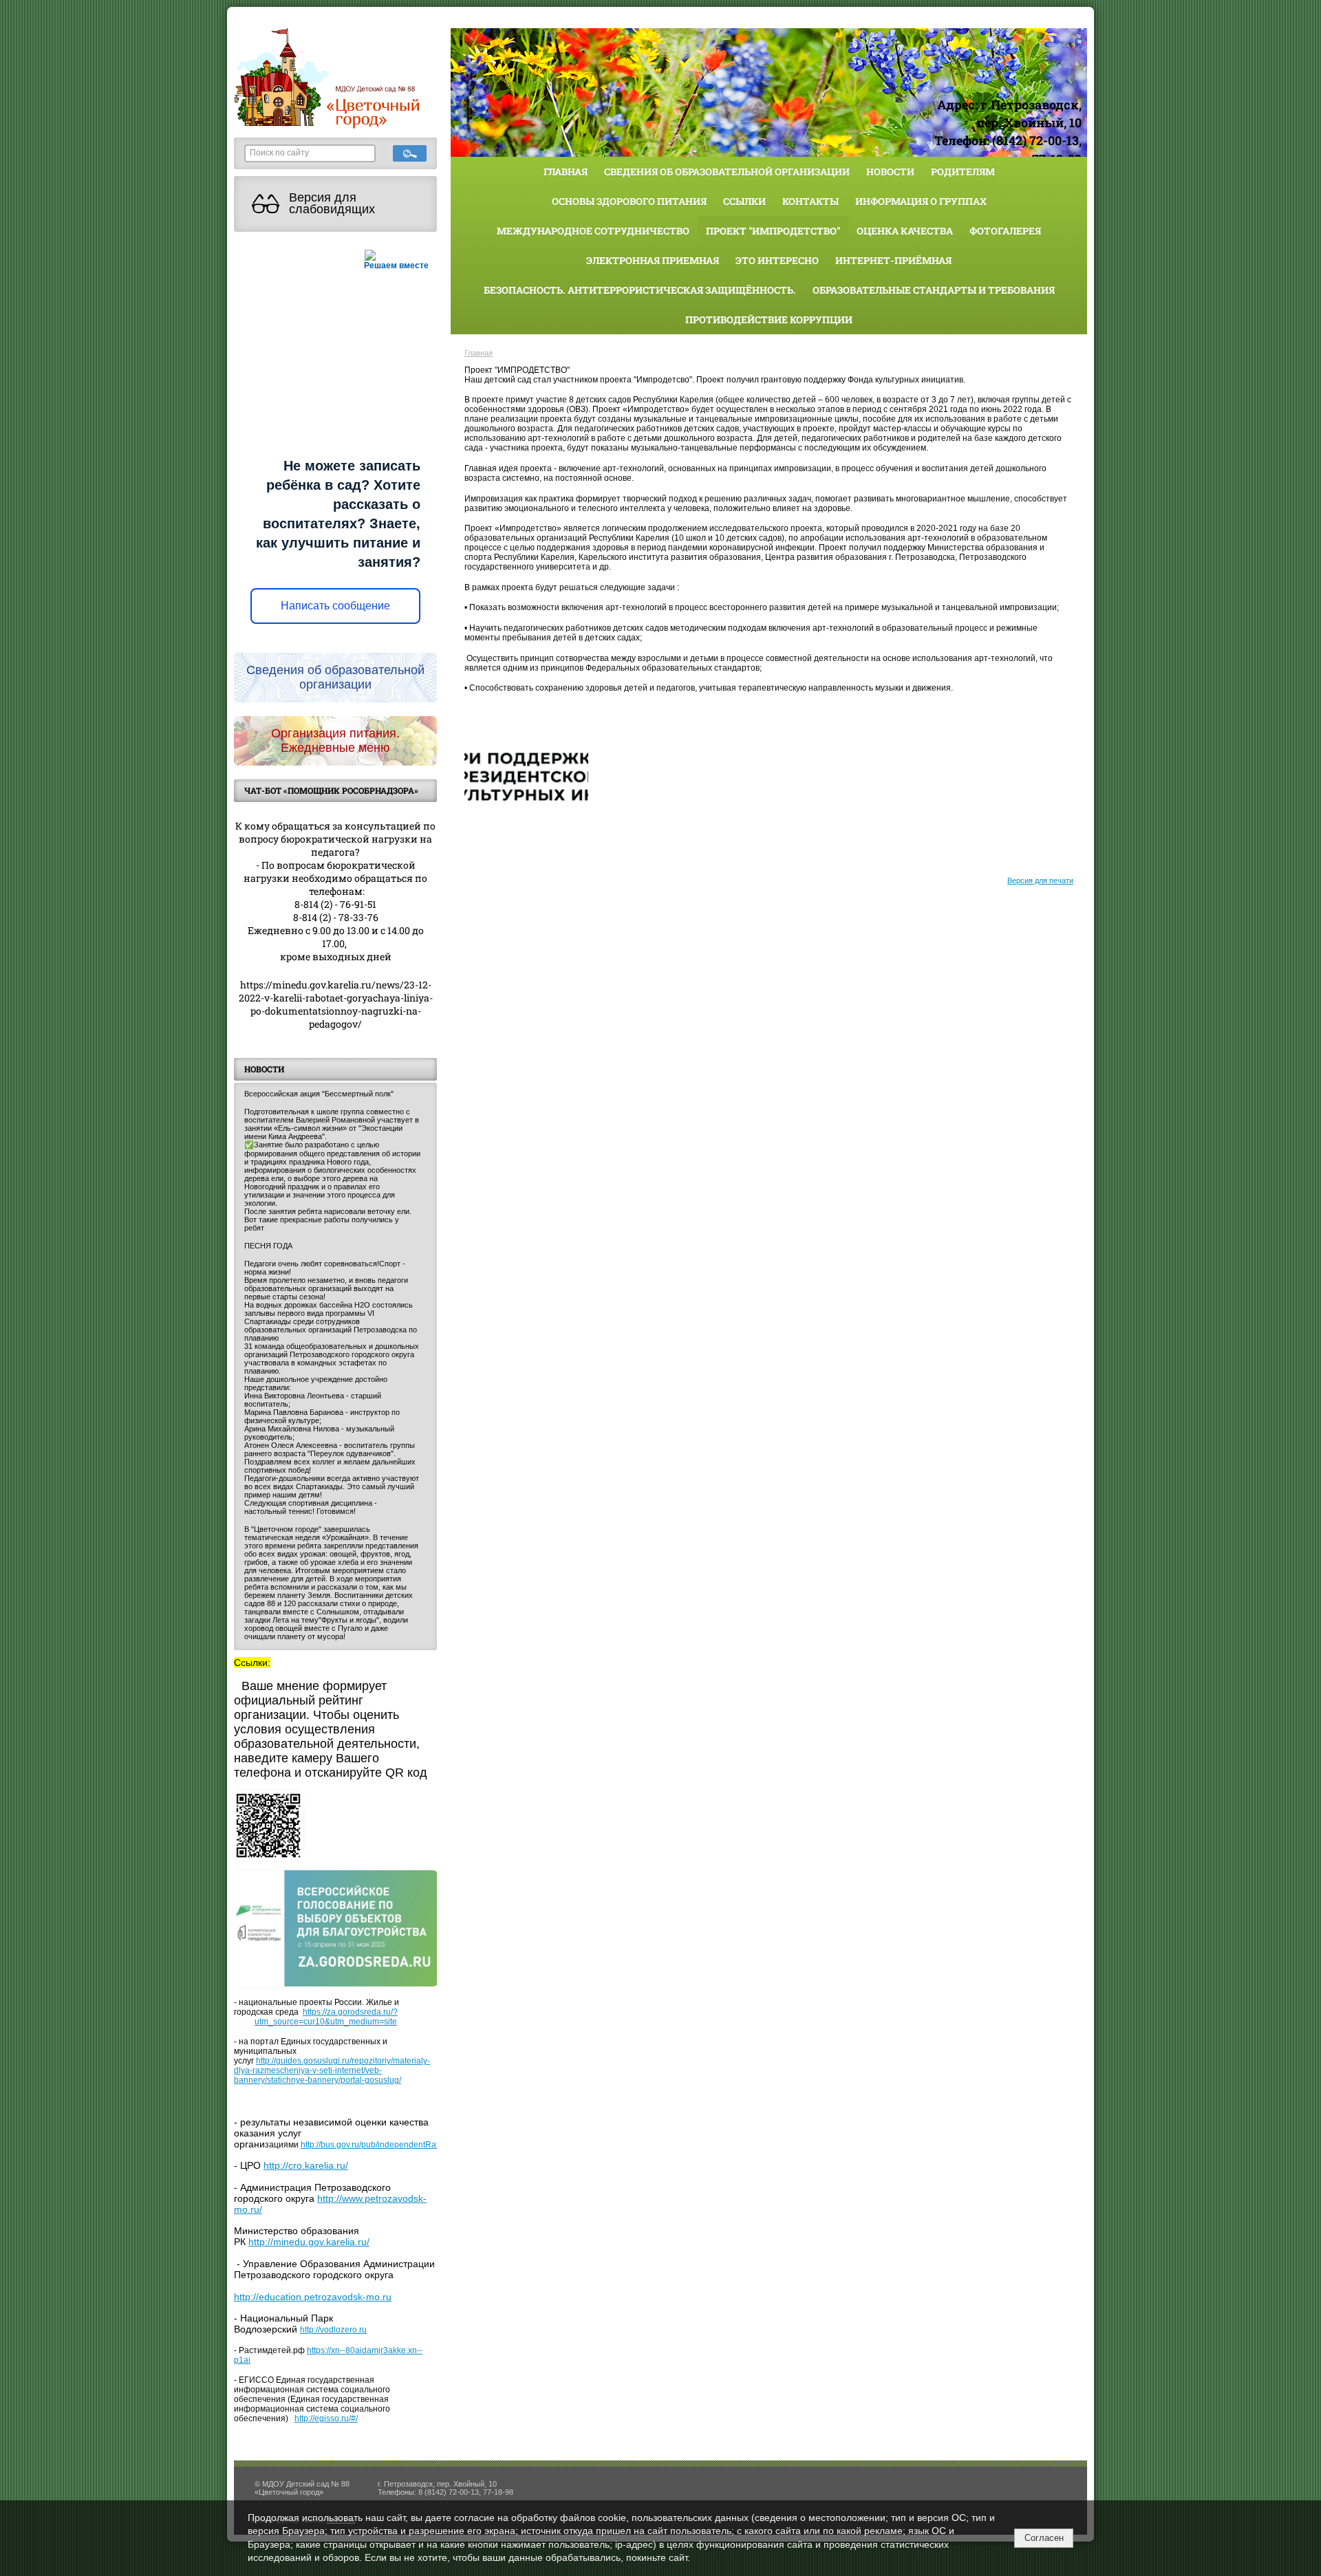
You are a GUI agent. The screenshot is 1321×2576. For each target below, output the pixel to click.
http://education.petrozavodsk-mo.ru (313, 2297)
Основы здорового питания (629, 201)
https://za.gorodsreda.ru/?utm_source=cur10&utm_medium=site (326, 2017)
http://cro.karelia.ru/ (306, 2165)
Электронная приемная (653, 260)
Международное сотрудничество (593, 231)
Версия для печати (1040, 880)
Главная (566, 172)
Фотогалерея (1005, 231)
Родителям (963, 172)
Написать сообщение (335, 606)
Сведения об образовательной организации (727, 172)
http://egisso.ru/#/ (326, 2418)
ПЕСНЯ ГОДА (268, 1246)
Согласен (1044, 2538)
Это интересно (777, 260)
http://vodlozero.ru (333, 2330)
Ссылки (744, 201)
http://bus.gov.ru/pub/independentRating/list (382, 2145)
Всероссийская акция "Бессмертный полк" (319, 1094)
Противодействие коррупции (769, 320)
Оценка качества (905, 231)
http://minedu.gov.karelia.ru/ (309, 2242)
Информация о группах (921, 201)
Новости (890, 172)
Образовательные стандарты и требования (934, 290)
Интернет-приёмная (893, 260)
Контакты (810, 201)
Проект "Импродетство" (773, 231)
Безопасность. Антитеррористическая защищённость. (640, 290)
